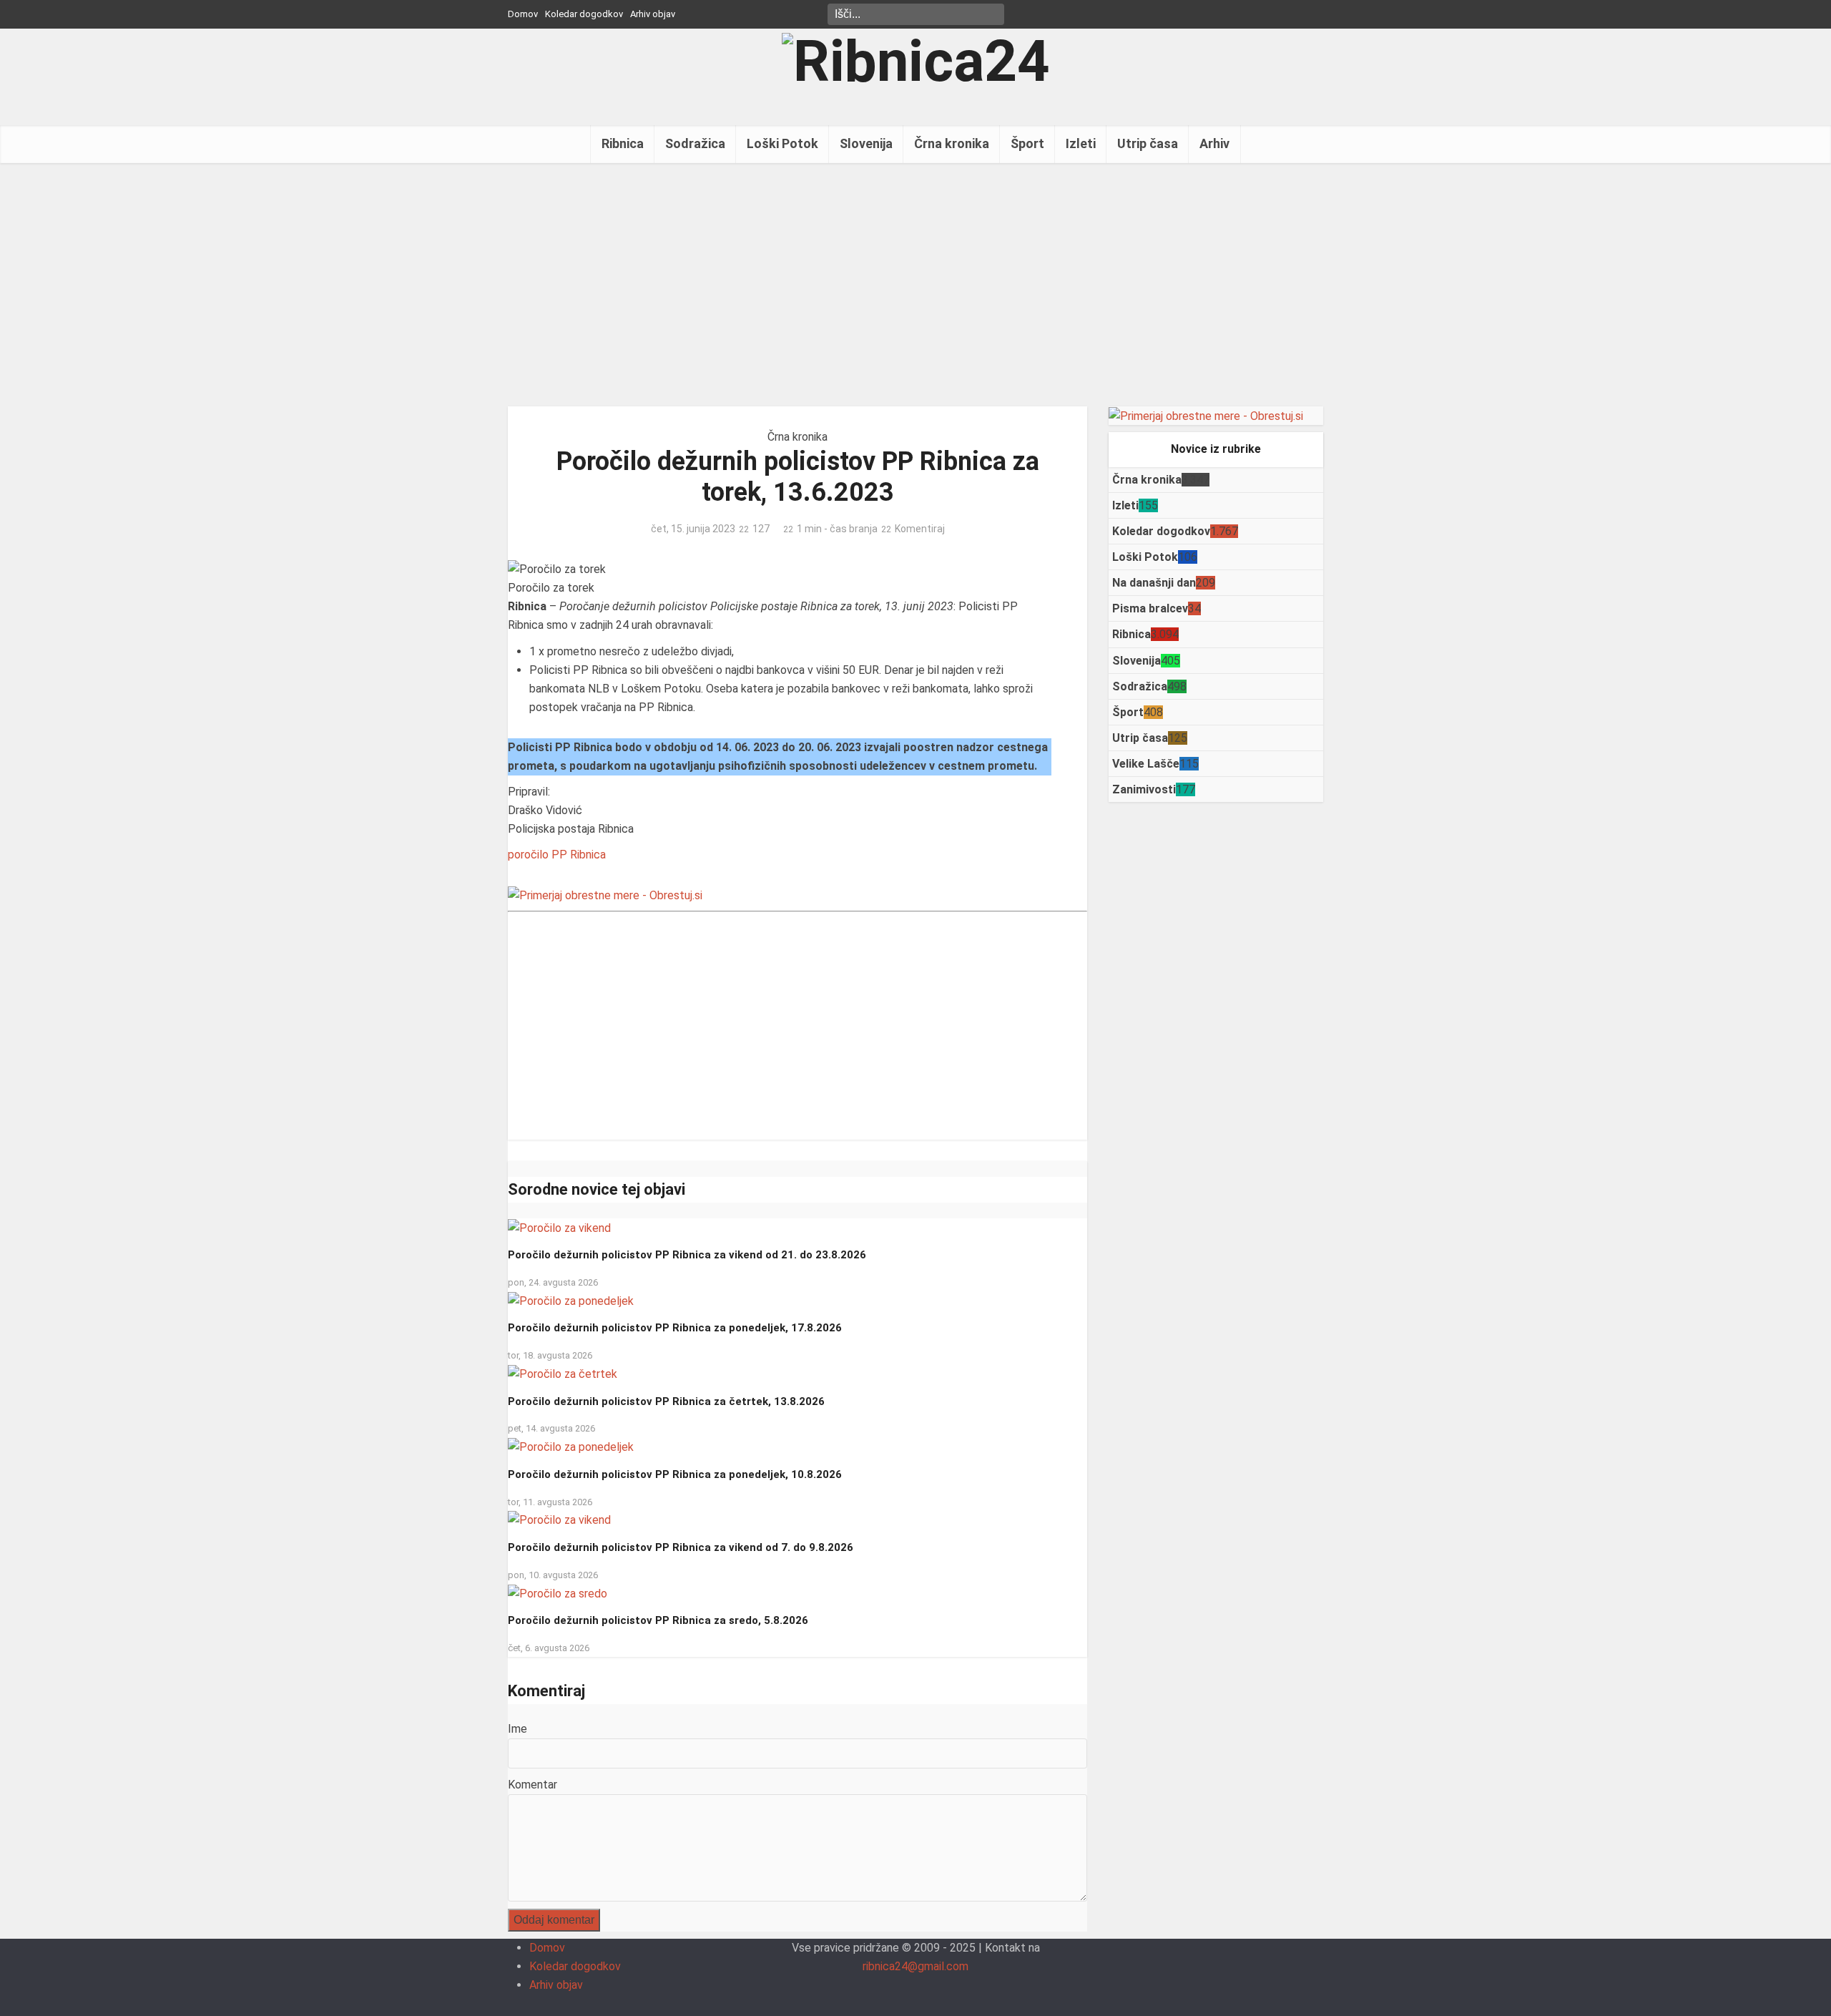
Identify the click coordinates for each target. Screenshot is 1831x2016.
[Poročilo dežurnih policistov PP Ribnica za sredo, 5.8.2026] (558, 1593)
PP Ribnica (579, 855)
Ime (517, 1729)
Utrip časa (1148, 143)
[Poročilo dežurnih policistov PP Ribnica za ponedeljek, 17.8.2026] (571, 1300)
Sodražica (695, 143)
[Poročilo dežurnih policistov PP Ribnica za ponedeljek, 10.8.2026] (571, 1447)
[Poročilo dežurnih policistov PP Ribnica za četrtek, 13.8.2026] (563, 1373)
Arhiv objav (653, 14)
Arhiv (1214, 143)
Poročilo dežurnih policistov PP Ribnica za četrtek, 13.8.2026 (666, 1401)
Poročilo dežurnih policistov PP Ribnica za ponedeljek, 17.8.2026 (675, 1328)
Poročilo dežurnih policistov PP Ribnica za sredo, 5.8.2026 (658, 1620)
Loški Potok (782, 143)
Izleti (1081, 143)
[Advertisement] (915, 285)
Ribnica (623, 143)
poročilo (528, 855)
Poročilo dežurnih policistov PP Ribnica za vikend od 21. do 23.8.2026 (687, 1255)
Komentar (532, 1785)
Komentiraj (920, 529)
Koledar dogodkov (584, 14)
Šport (1027, 143)
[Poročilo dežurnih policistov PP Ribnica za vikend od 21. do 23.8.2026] (559, 1227)
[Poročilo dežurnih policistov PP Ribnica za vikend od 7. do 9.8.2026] (559, 1520)
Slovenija (866, 143)
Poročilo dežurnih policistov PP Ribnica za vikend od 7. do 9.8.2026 (681, 1547)
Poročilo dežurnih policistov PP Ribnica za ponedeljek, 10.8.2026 (675, 1474)
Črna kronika (952, 143)
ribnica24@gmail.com (915, 1966)
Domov (523, 14)
